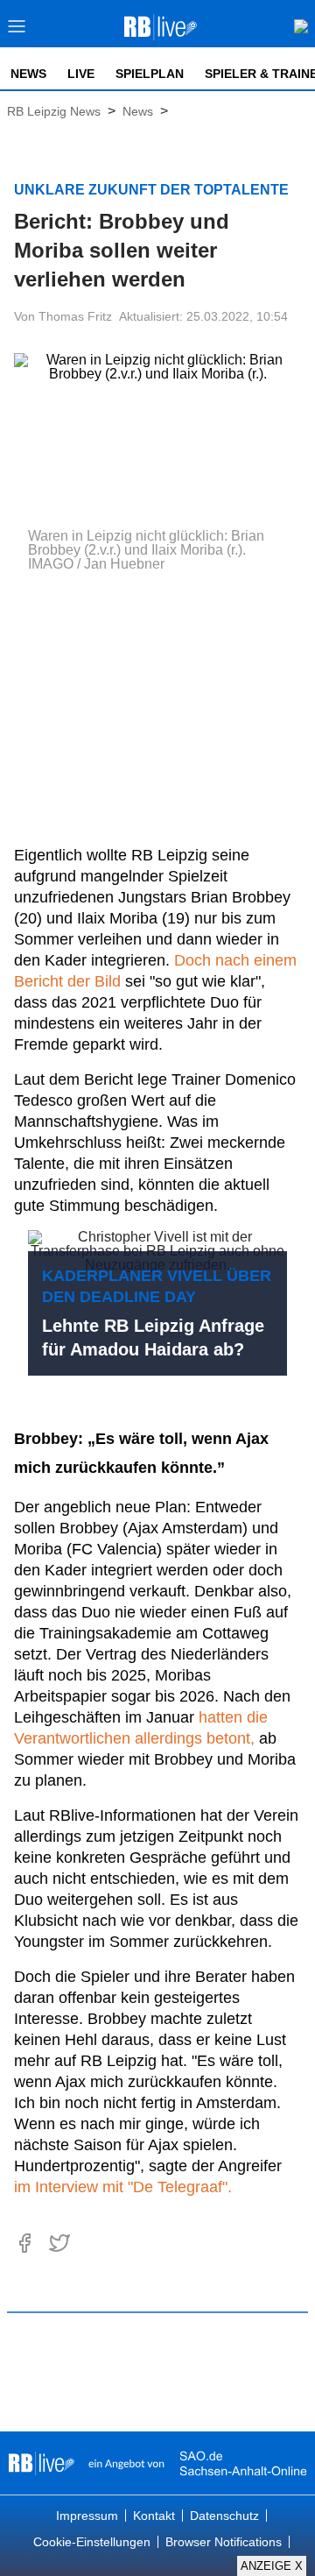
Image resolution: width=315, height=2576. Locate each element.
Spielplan (150, 74)
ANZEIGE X (272, 2566)
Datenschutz (224, 2516)
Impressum (87, 2516)
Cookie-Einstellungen (92, 2542)
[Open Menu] (17, 31)
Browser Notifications (224, 2542)
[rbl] (42, 2463)
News (28, 74)
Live (81, 74)
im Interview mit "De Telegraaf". (123, 2187)
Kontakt (154, 2516)
